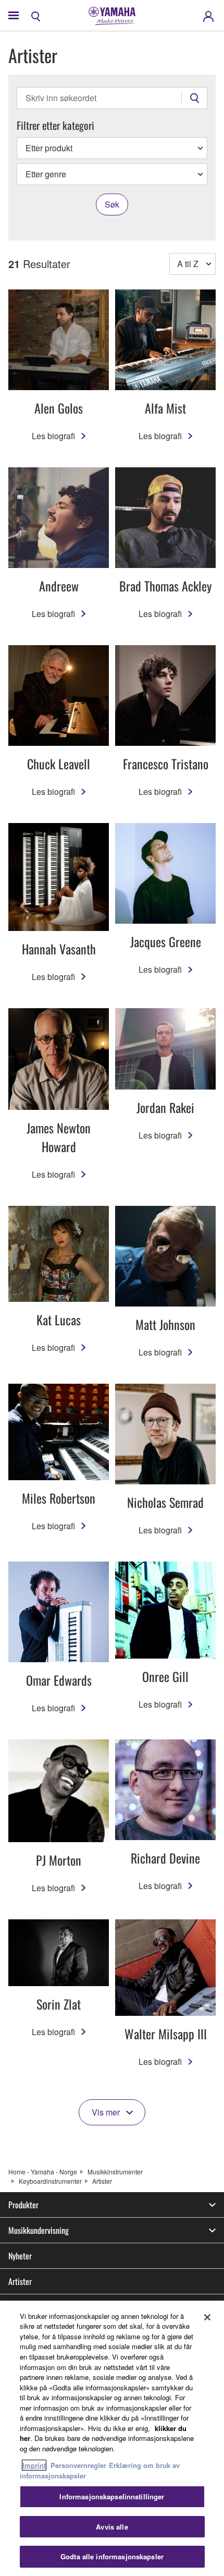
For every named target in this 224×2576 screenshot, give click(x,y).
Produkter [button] (23, 2205)
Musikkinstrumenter (115, 2172)
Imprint (34, 2465)
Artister (20, 2281)
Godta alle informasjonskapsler (112, 2556)
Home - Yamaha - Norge (43, 2172)
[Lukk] (207, 2317)
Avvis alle (112, 2527)
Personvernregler (78, 2465)
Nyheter (20, 2256)
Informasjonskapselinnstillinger (112, 2496)
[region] (112, 2438)
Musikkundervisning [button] (39, 2230)
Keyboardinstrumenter (50, 2181)
